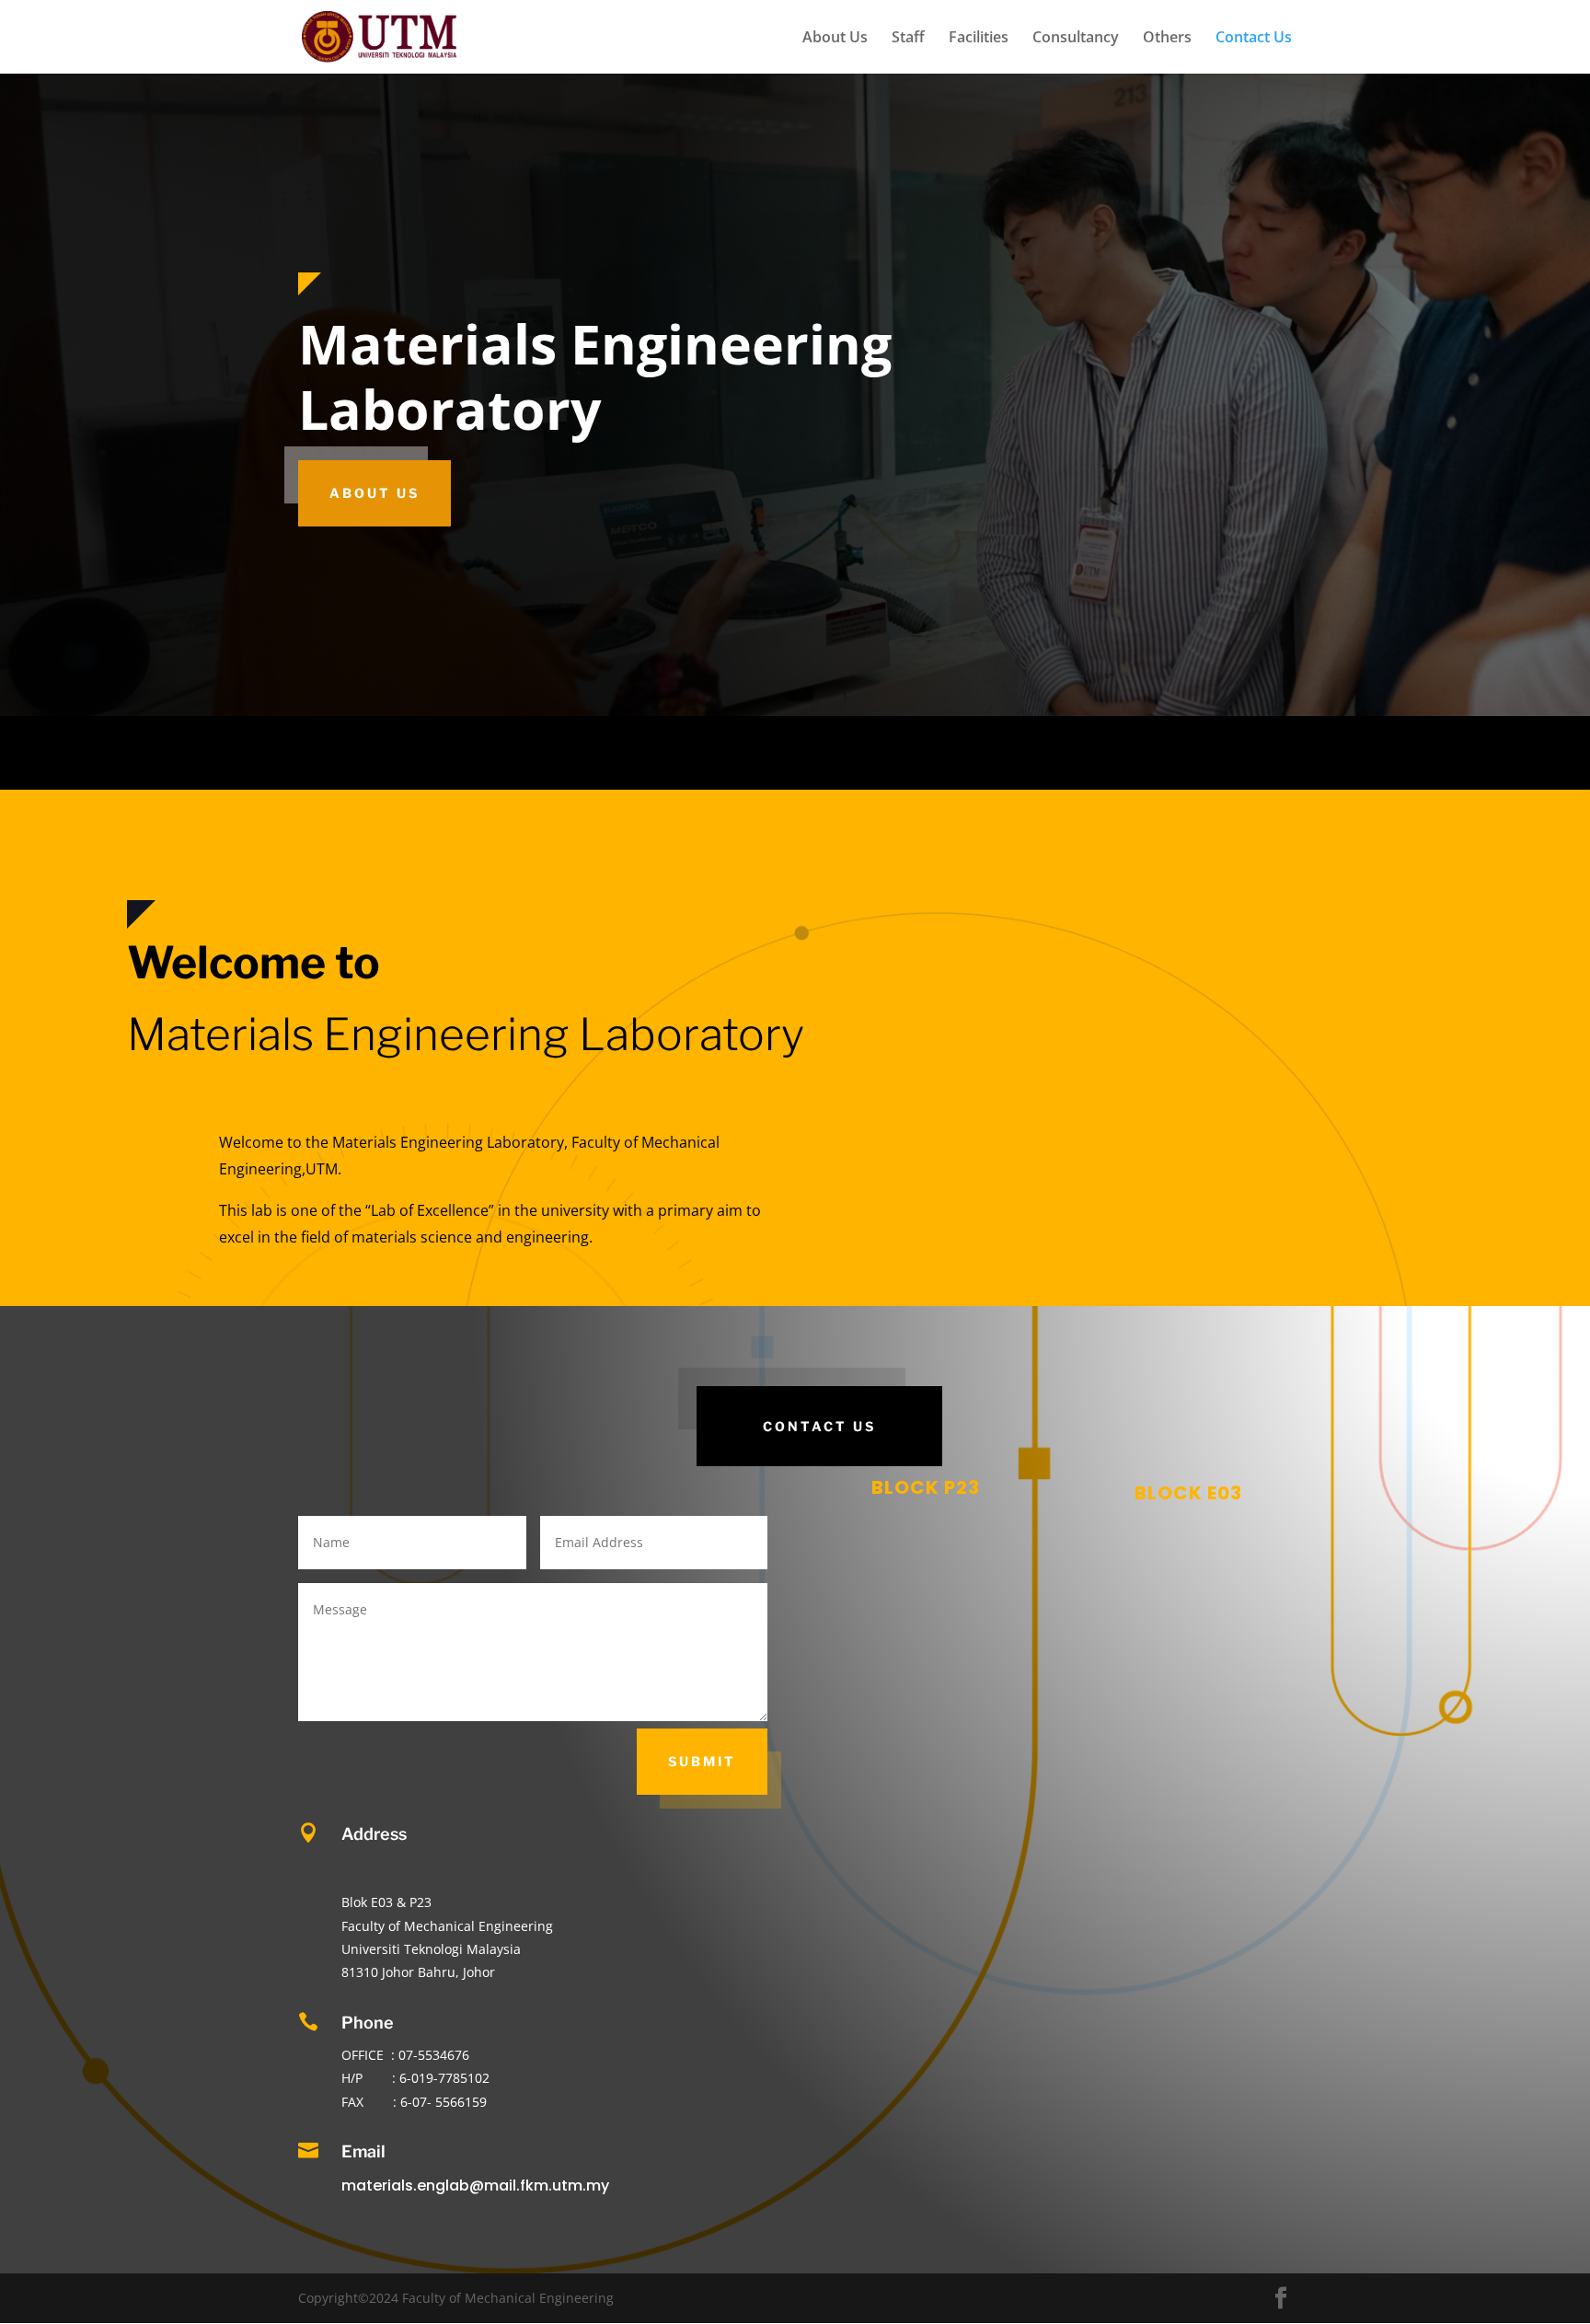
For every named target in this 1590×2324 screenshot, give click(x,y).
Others (1167, 39)
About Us (835, 39)
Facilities (979, 39)
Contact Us (1254, 39)
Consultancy (1076, 39)
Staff (908, 39)
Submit (702, 1761)
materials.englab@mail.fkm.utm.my (475, 2185)
